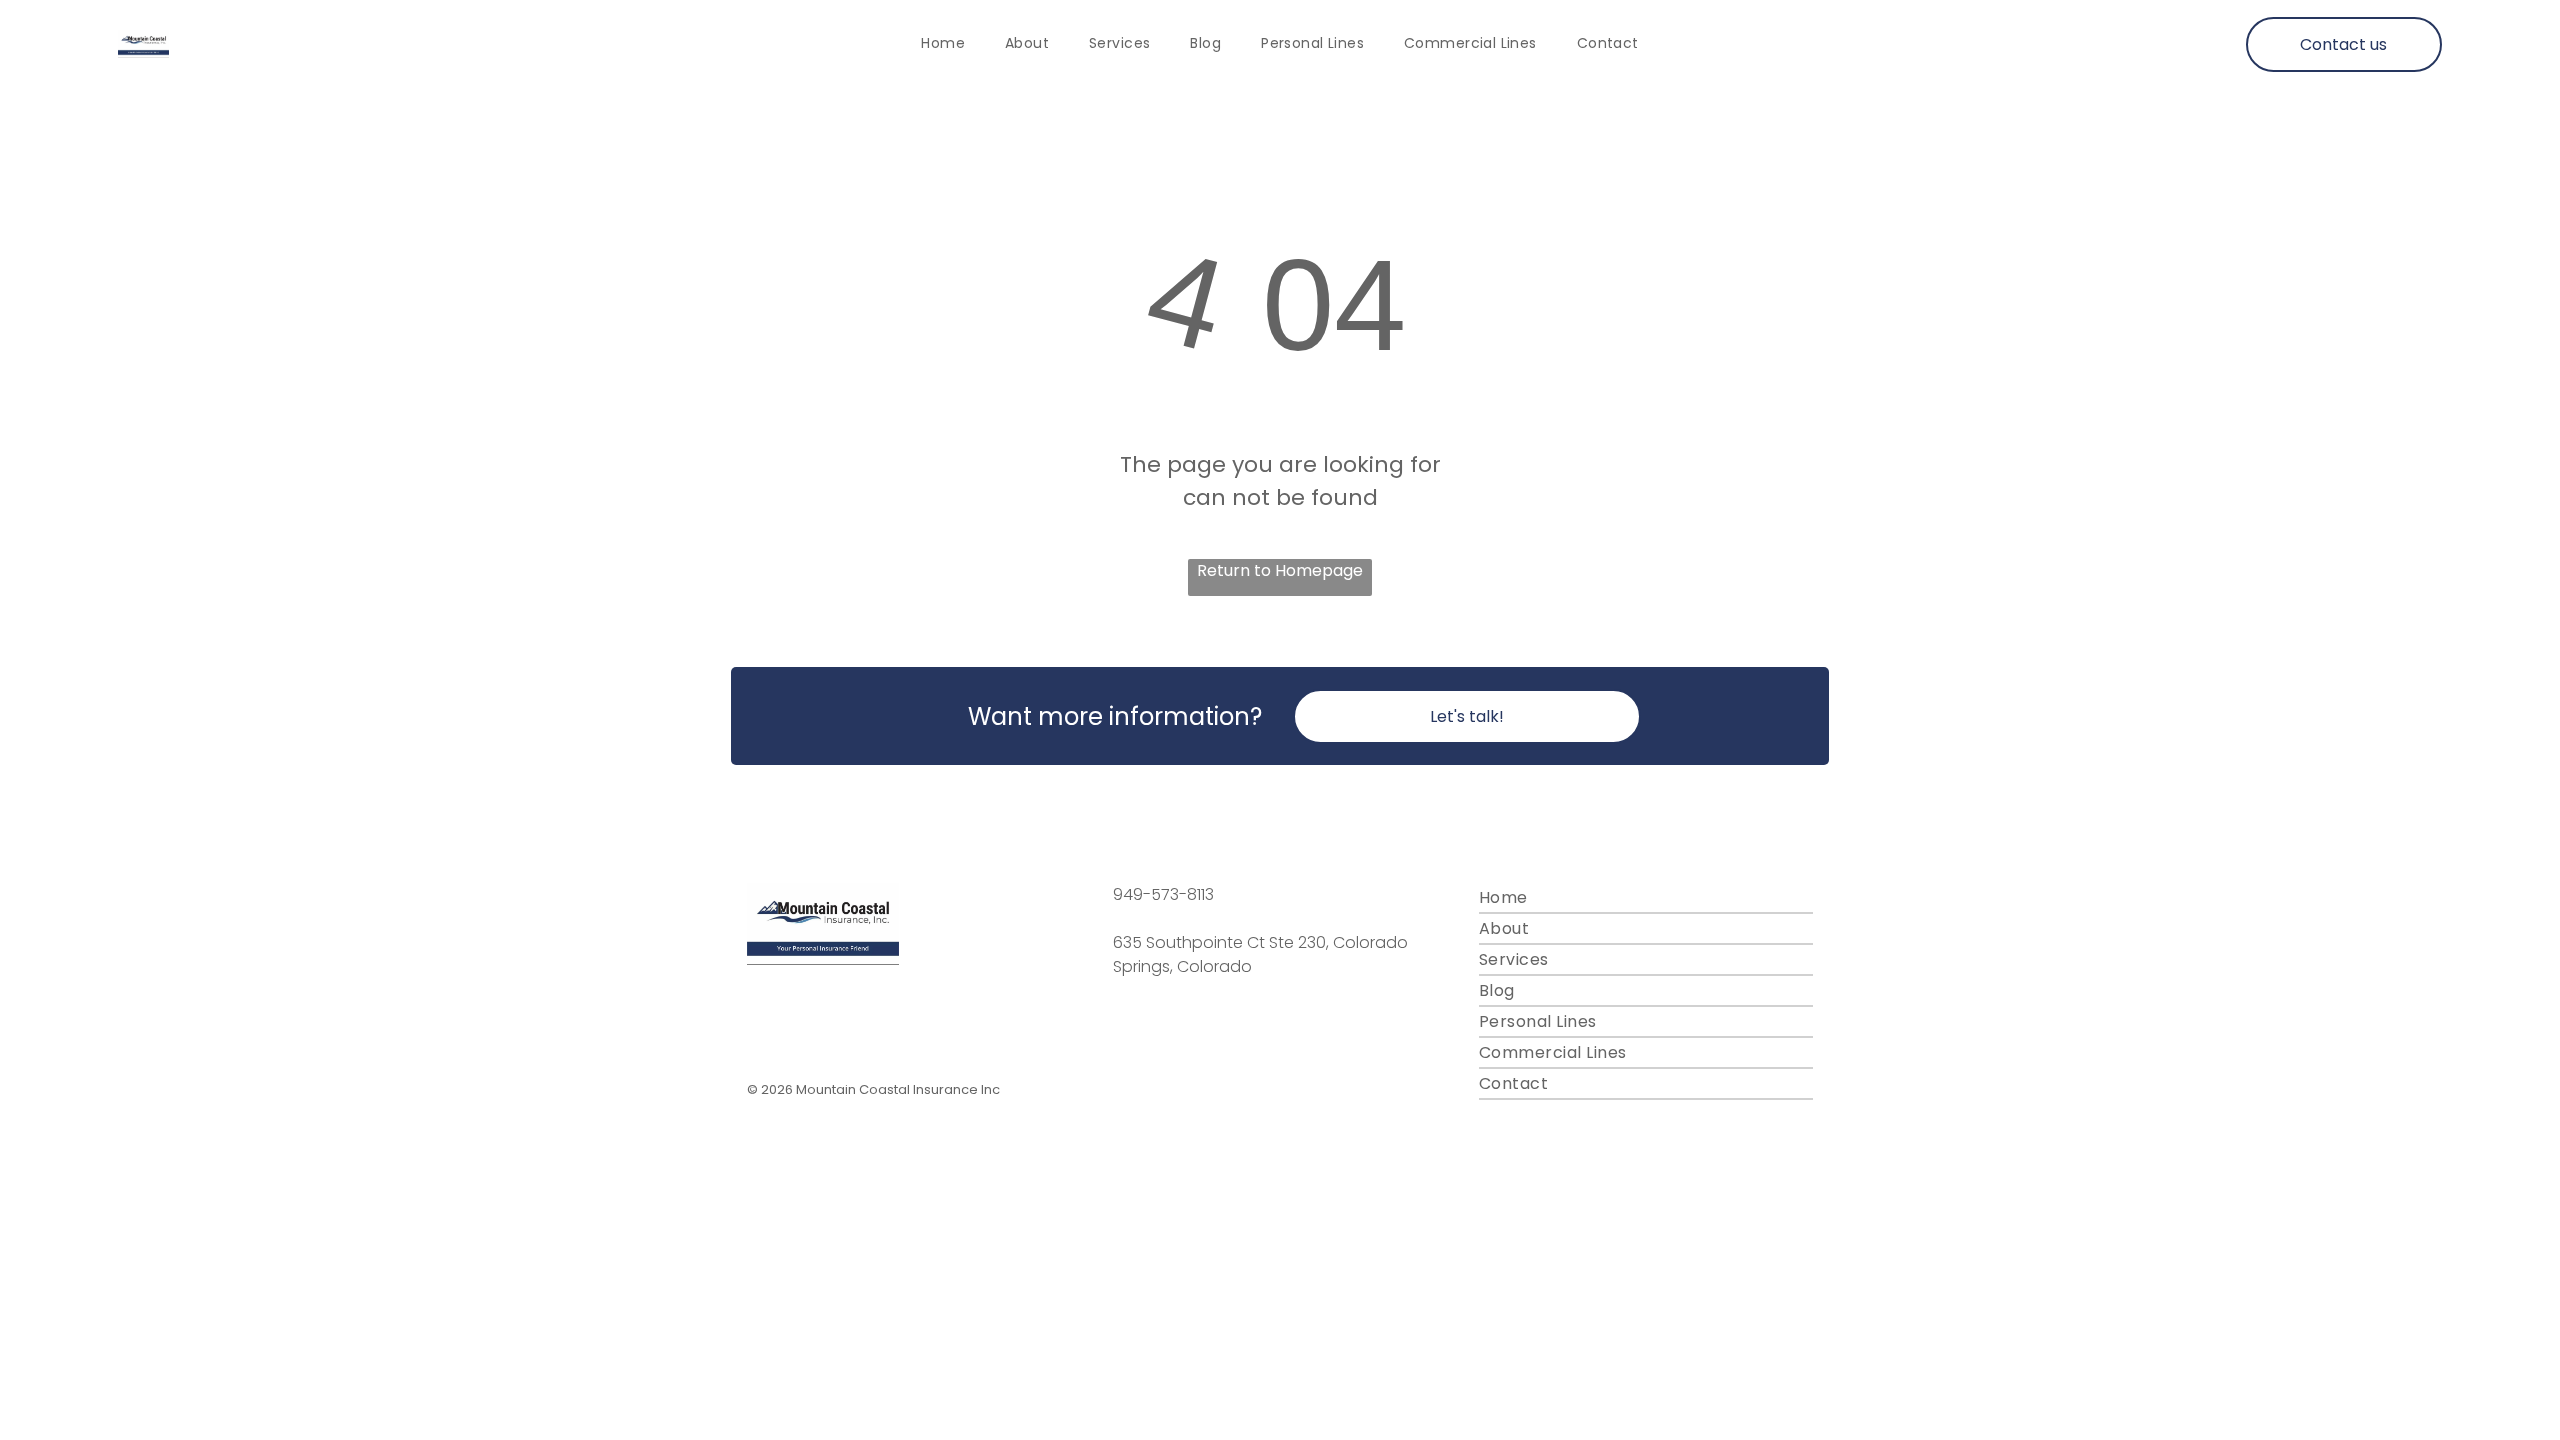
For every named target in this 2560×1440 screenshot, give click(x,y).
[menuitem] (943, 44)
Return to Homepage (1280, 570)
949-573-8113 (1163, 894)
